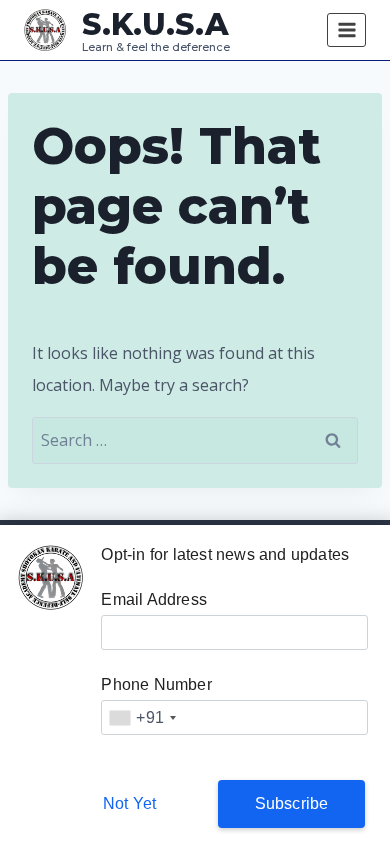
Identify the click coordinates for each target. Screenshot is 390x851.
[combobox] (142, 717)
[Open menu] (346, 29)
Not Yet (129, 803)
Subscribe (292, 803)
